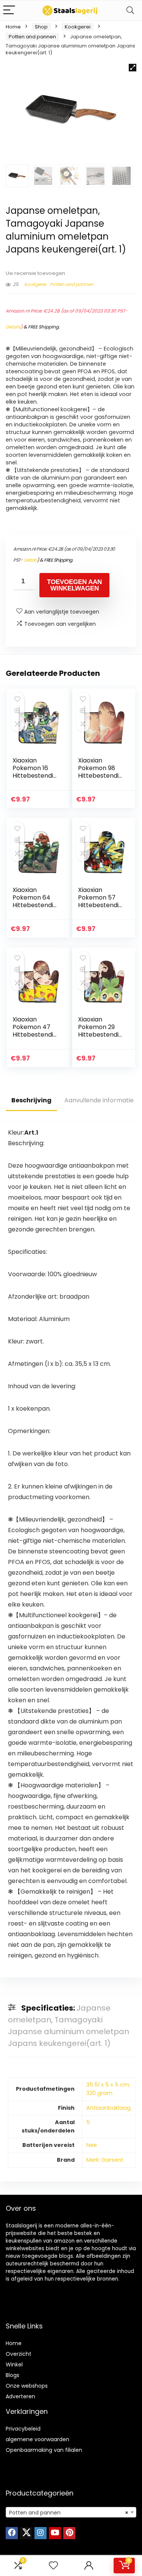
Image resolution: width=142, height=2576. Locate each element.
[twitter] (26, 2533)
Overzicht (19, 2354)
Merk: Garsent (105, 2160)
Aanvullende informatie (99, 1100)
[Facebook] (12, 2533)
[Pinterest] (69, 2533)
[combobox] (71, 2512)
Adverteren (20, 2396)
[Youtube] (55, 2533)
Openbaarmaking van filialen (44, 2450)
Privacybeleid (23, 2429)
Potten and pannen (32, 37)
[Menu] (9, 10)
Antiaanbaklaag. (109, 2108)
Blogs (12, 2375)
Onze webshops (27, 2386)
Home (13, 27)
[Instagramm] (41, 2533)
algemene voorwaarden (37, 2439)
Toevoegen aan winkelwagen (74, 585)
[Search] (130, 10)
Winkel (14, 2364)
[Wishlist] (53, 2566)
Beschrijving (31, 1100)
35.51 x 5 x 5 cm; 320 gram (108, 2089)
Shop (41, 27)
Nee (92, 2145)
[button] (133, 68)
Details (13, 327)
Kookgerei (78, 27)
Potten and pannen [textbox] (69, 2513)
